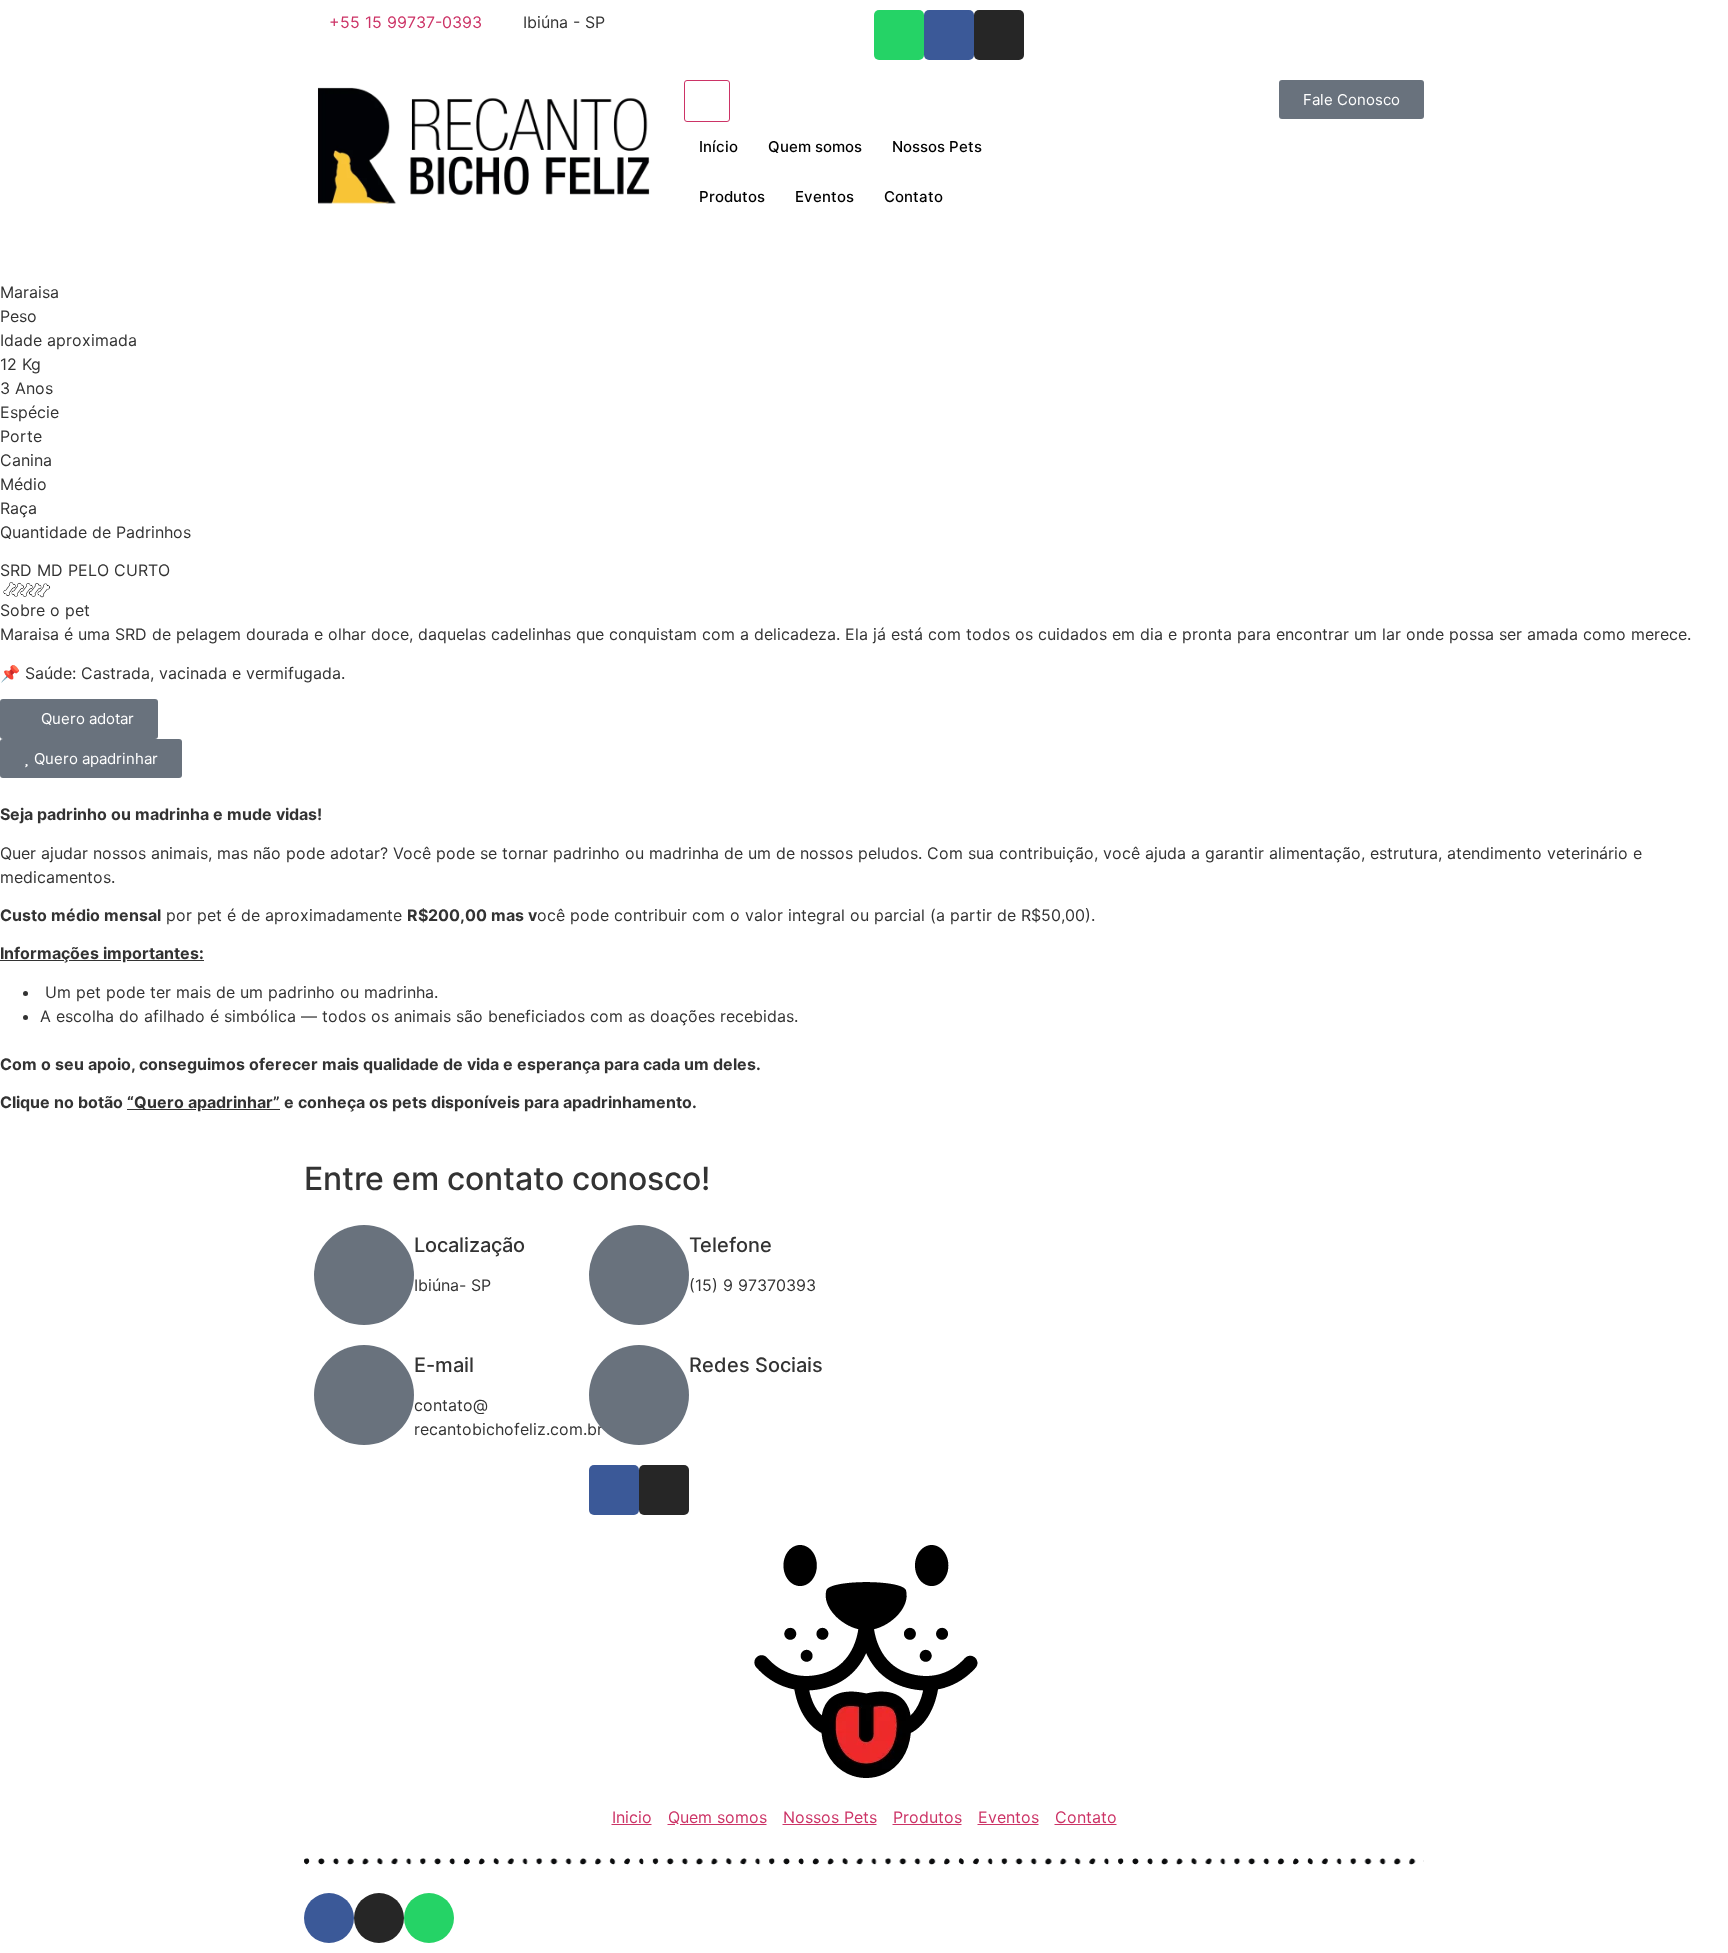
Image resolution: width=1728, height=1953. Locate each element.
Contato (913, 196)
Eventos (824, 196)
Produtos (732, 196)
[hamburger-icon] (707, 101)
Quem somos (815, 146)
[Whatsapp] (899, 35)
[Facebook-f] (949, 35)
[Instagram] (999, 35)
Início (718, 146)
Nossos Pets (937, 146)
